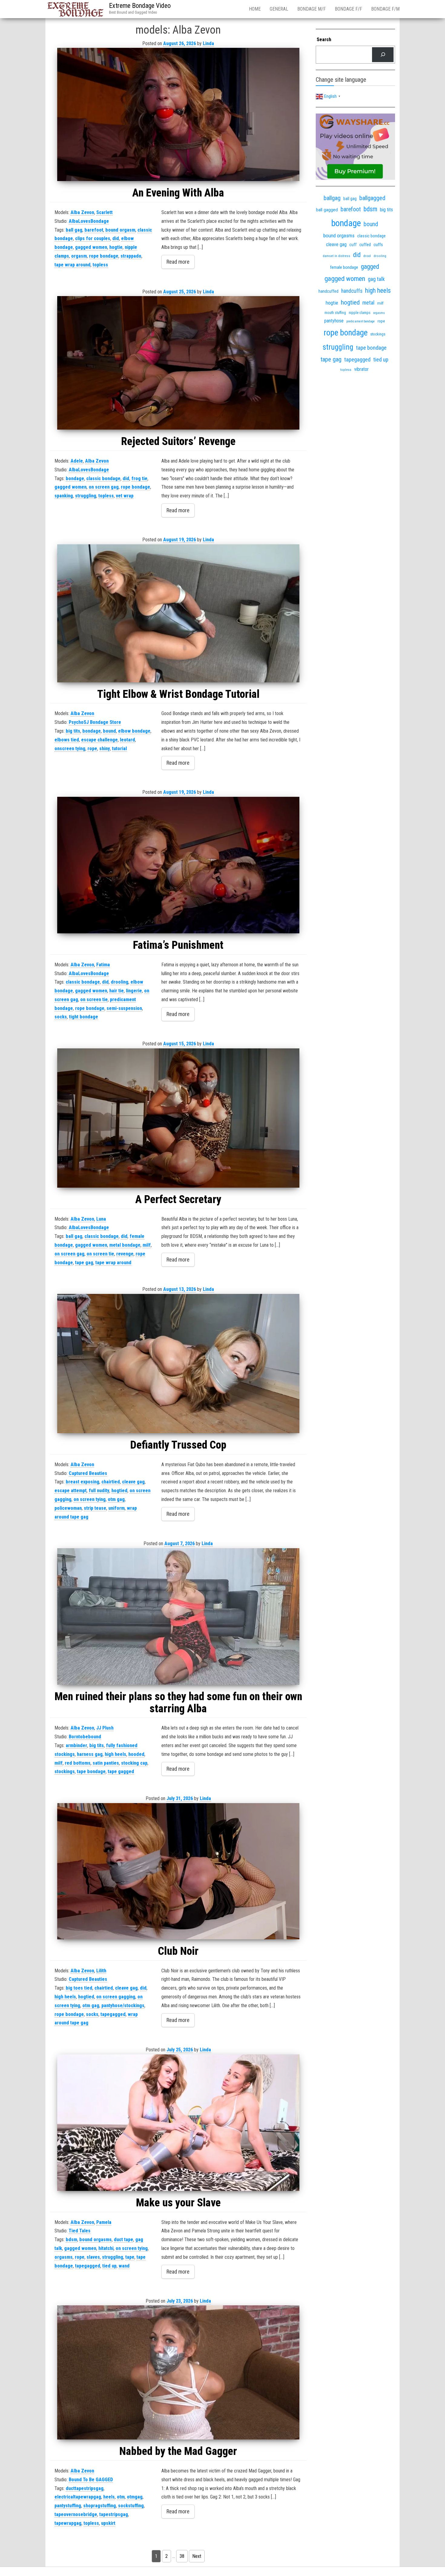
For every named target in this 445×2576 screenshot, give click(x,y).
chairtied (111, 1482)
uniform (117, 1508)
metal (368, 303)
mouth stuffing (335, 313)
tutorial (119, 749)
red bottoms (78, 1763)
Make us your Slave (178, 2203)
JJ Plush (105, 1728)
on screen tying (90, 1499)
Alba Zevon (82, 212)
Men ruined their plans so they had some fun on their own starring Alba (178, 1703)
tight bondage (84, 1017)
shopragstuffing (100, 2506)
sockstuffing (131, 2506)
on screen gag (104, 487)
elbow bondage (134, 731)
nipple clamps (360, 313)
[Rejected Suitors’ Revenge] (178, 363)
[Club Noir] (178, 1871)
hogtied (119, 1491)
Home (255, 9)
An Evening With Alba (178, 193)
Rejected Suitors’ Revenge (178, 441)
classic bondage (103, 478)
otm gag (116, 1499)
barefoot (94, 230)
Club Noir (178, 1951)
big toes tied (79, 1988)
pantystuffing (68, 2506)
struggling (86, 496)
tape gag (84, 1263)
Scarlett (104, 212)
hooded (136, 1754)
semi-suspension (124, 1008)
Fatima (103, 965)
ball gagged (327, 210)
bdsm (71, 2240)
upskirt (108, 2523)
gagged (370, 267)
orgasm (79, 256)
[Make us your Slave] (178, 2123)
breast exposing (82, 1482)
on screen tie (94, 999)
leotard (127, 740)
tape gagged (121, 1771)
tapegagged (113, 2014)
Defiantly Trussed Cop (178, 1445)
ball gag (74, 230)
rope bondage (104, 256)
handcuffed (328, 291)
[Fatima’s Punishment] (178, 865)
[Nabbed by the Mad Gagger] (178, 2372)
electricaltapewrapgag (78, 2497)
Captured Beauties (88, 1473)
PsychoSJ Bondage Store (95, 722)
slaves (93, 2257)
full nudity (99, 1491)
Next (197, 2556)
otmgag (135, 2497)
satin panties (106, 1763)
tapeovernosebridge (76, 2514)
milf (147, 1245)
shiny (105, 749)
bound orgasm (120, 230)
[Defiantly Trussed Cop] (178, 1364)
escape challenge (99, 740)
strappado (131, 256)
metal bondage (125, 1245)
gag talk (376, 279)
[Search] (383, 55)
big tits (73, 731)
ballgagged (372, 198)
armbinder (76, 1745)
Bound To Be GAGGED (91, 2480)
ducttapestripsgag (85, 2488)
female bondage (344, 267)
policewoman (68, 1508)
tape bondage (91, 1771)
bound (109, 731)
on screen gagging (116, 1997)
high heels (115, 1754)
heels (109, 2497)
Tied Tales (80, 2231)
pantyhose (334, 321)
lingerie (134, 991)
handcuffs (352, 291)
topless (100, 265)
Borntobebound (85, 1737)
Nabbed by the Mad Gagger (178, 2451)
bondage (75, 478)
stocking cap (134, 1763)
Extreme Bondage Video (140, 6)
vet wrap (125, 496)
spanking (64, 496)
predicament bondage (361, 321)
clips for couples (93, 238)
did (116, 238)
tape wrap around (73, 265)
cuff (353, 245)
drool (367, 256)
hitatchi (106, 2248)
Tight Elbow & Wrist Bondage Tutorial (178, 694)
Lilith (101, 1971)
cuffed (365, 245)
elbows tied (67, 740)
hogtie (116, 247)
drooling (120, 982)
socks (61, 1017)
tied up (109, 2266)
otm (121, 2497)
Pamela (104, 2222)
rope (92, 749)
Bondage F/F (348, 9)
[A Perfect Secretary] (178, 1118)
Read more (178, 262)
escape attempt (71, 1491)
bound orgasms (96, 2240)
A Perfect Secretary (178, 1199)
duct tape (124, 2240)
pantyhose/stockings (123, 2005)
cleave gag (133, 1482)
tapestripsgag (114, 2514)
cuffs (378, 245)
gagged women (91, 247)
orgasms (64, 2257)
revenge (125, 1254)
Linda (208, 43)
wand (124, 2266)
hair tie (117, 991)
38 (182, 2556)
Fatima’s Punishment (178, 945)
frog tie (139, 478)
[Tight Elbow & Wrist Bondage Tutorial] (178, 613)
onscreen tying (70, 749)
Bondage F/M (385, 9)
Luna (101, 1219)
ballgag (332, 198)
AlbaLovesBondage (89, 221)
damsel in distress (336, 256)
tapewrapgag (68, 2523)
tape (130, 2257)
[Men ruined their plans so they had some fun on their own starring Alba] (178, 1616)
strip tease (95, 1508)
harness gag (90, 1754)
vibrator (361, 369)
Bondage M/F (311, 9)
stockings (65, 1771)
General (279, 9)
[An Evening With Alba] (178, 114)
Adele (77, 461)
